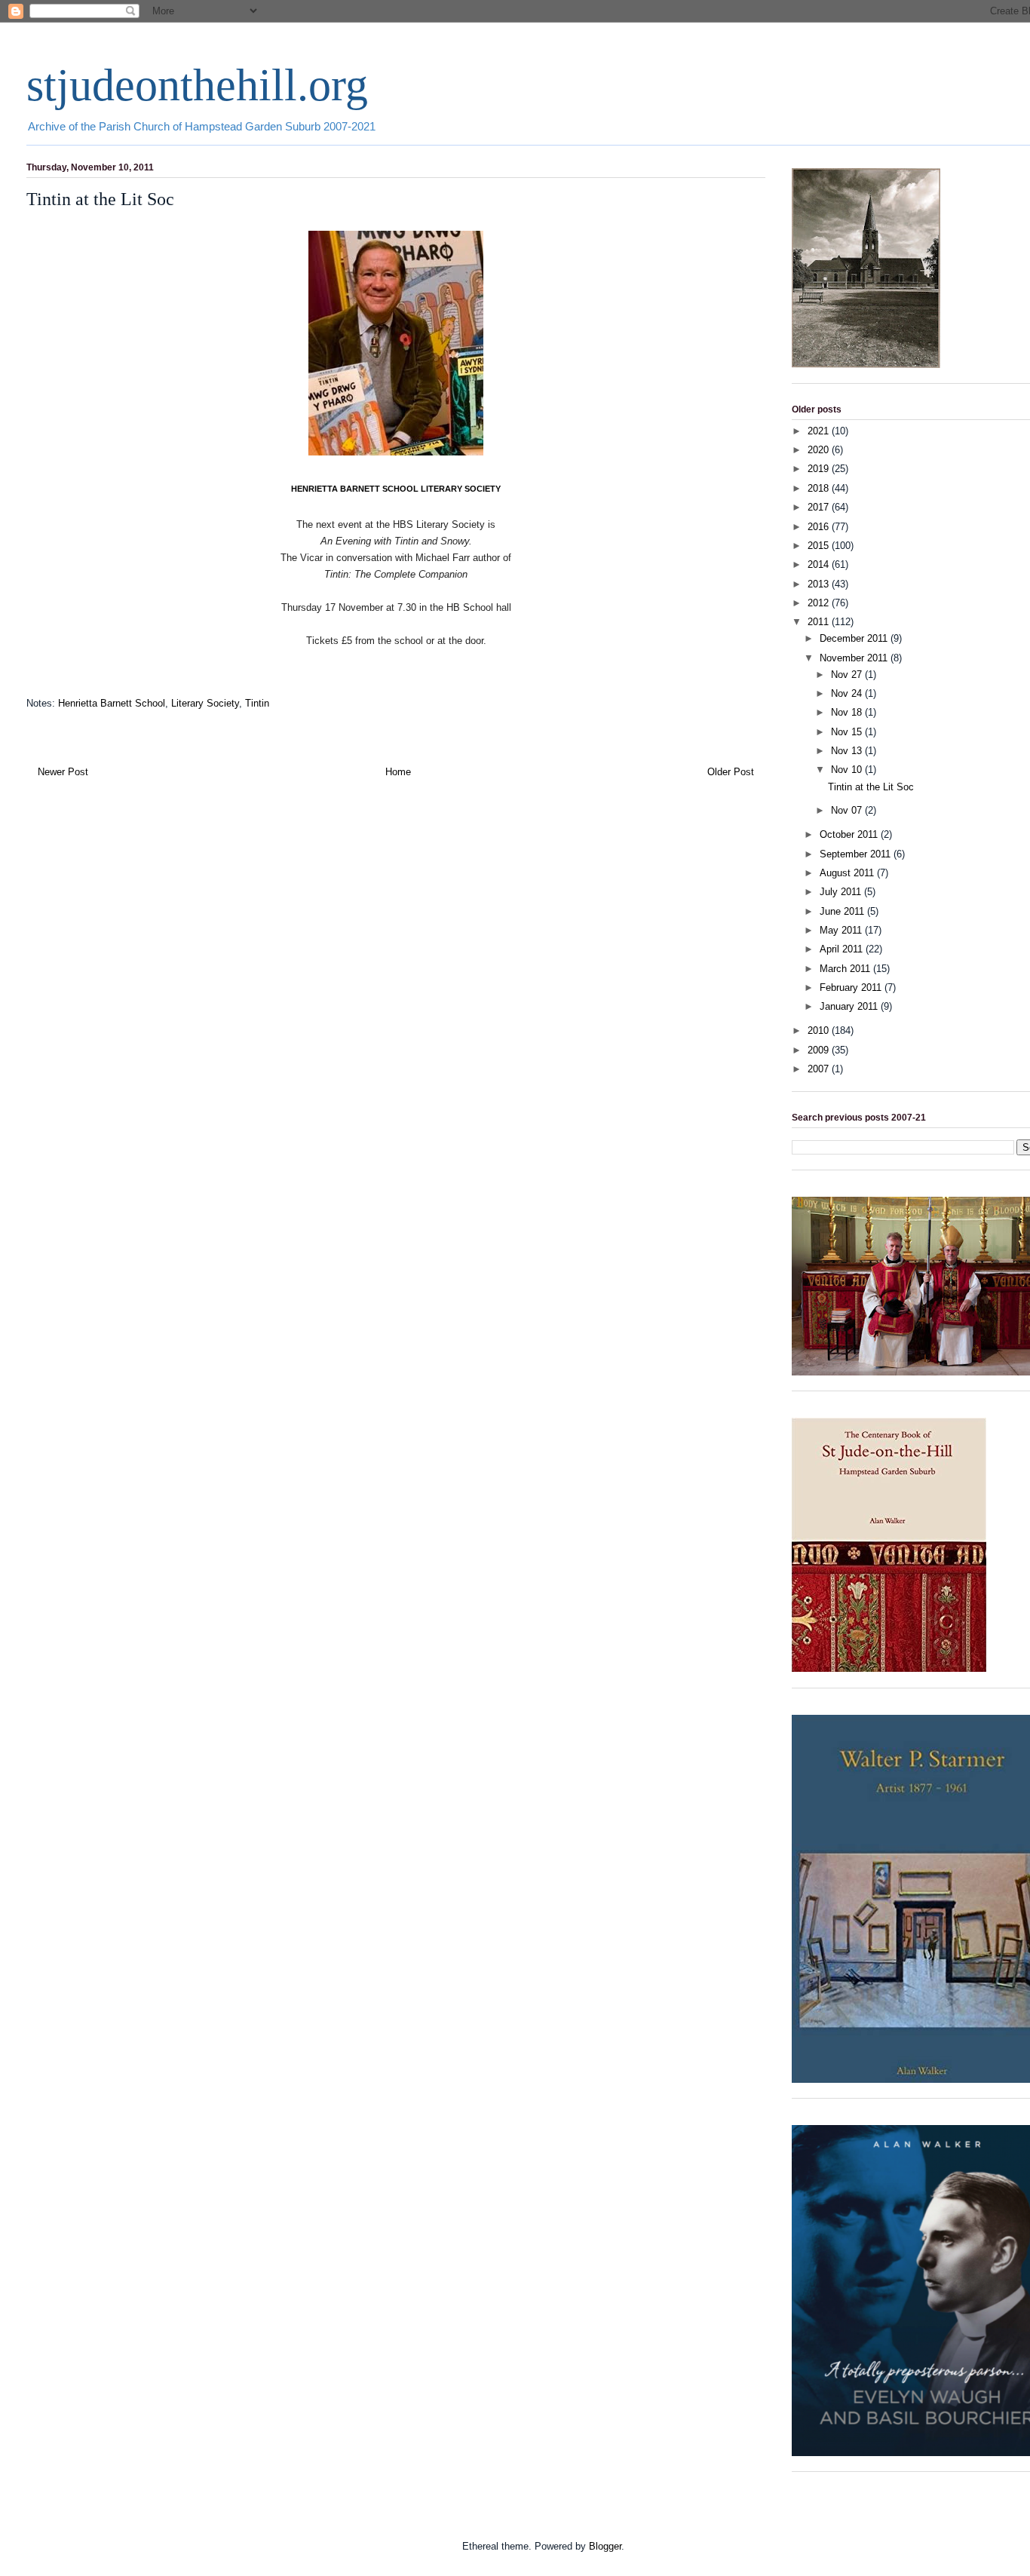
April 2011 (843, 949)
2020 (820, 450)
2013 (820, 584)
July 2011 (842, 892)
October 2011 (850, 834)
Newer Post (63, 772)
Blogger (605, 2546)
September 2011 (857, 854)
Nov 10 (848, 770)
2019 (820, 469)
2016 (820, 527)
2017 (820, 507)
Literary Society (205, 703)
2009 (820, 1050)
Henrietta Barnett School (112, 703)
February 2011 (852, 987)
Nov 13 (848, 751)
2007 (820, 1069)
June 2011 (843, 911)
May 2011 (842, 930)
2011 (820, 622)
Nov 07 (848, 810)
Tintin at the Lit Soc (871, 787)
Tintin (257, 703)
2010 (820, 1030)
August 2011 (848, 873)
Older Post (731, 772)
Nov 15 (848, 732)
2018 (820, 488)
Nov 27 (848, 675)
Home (398, 772)
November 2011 (855, 658)
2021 (820, 431)
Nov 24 (848, 693)
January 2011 (850, 1006)
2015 (820, 546)
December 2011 (855, 638)
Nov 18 (848, 712)
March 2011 (846, 969)
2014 (820, 564)
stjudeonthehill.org (197, 85)
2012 (820, 603)
